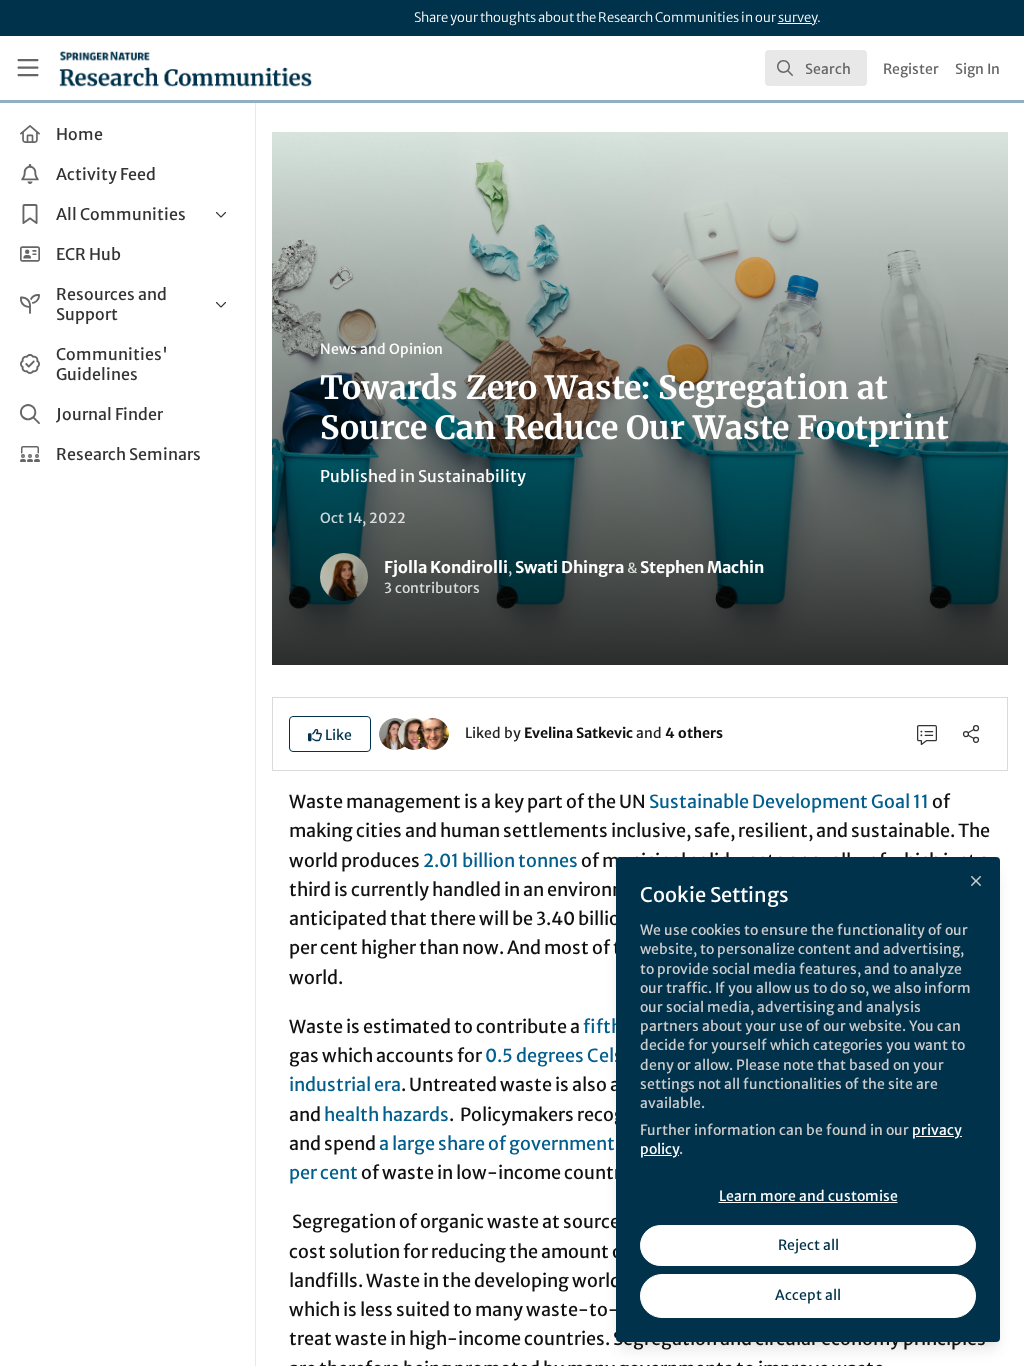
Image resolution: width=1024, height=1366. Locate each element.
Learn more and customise (808, 1196)
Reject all (808, 1245)
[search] (816, 68)
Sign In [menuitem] (977, 69)
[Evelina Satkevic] (395, 732)
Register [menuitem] (911, 69)
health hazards (386, 1114)
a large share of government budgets (534, 1143)
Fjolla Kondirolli (446, 567)
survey (797, 17)
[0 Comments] (927, 734)
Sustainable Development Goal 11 (789, 801)
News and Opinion (381, 349)
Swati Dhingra (569, 567)
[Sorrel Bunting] (414, 732)
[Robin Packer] (433, 732)
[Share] (971, 734)
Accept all (808, 1295)
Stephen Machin (702, 567)
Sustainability (472, 476)
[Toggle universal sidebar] (28, 68)
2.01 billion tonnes (500, 860)
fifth (602, 1026)
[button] (330, 734)
